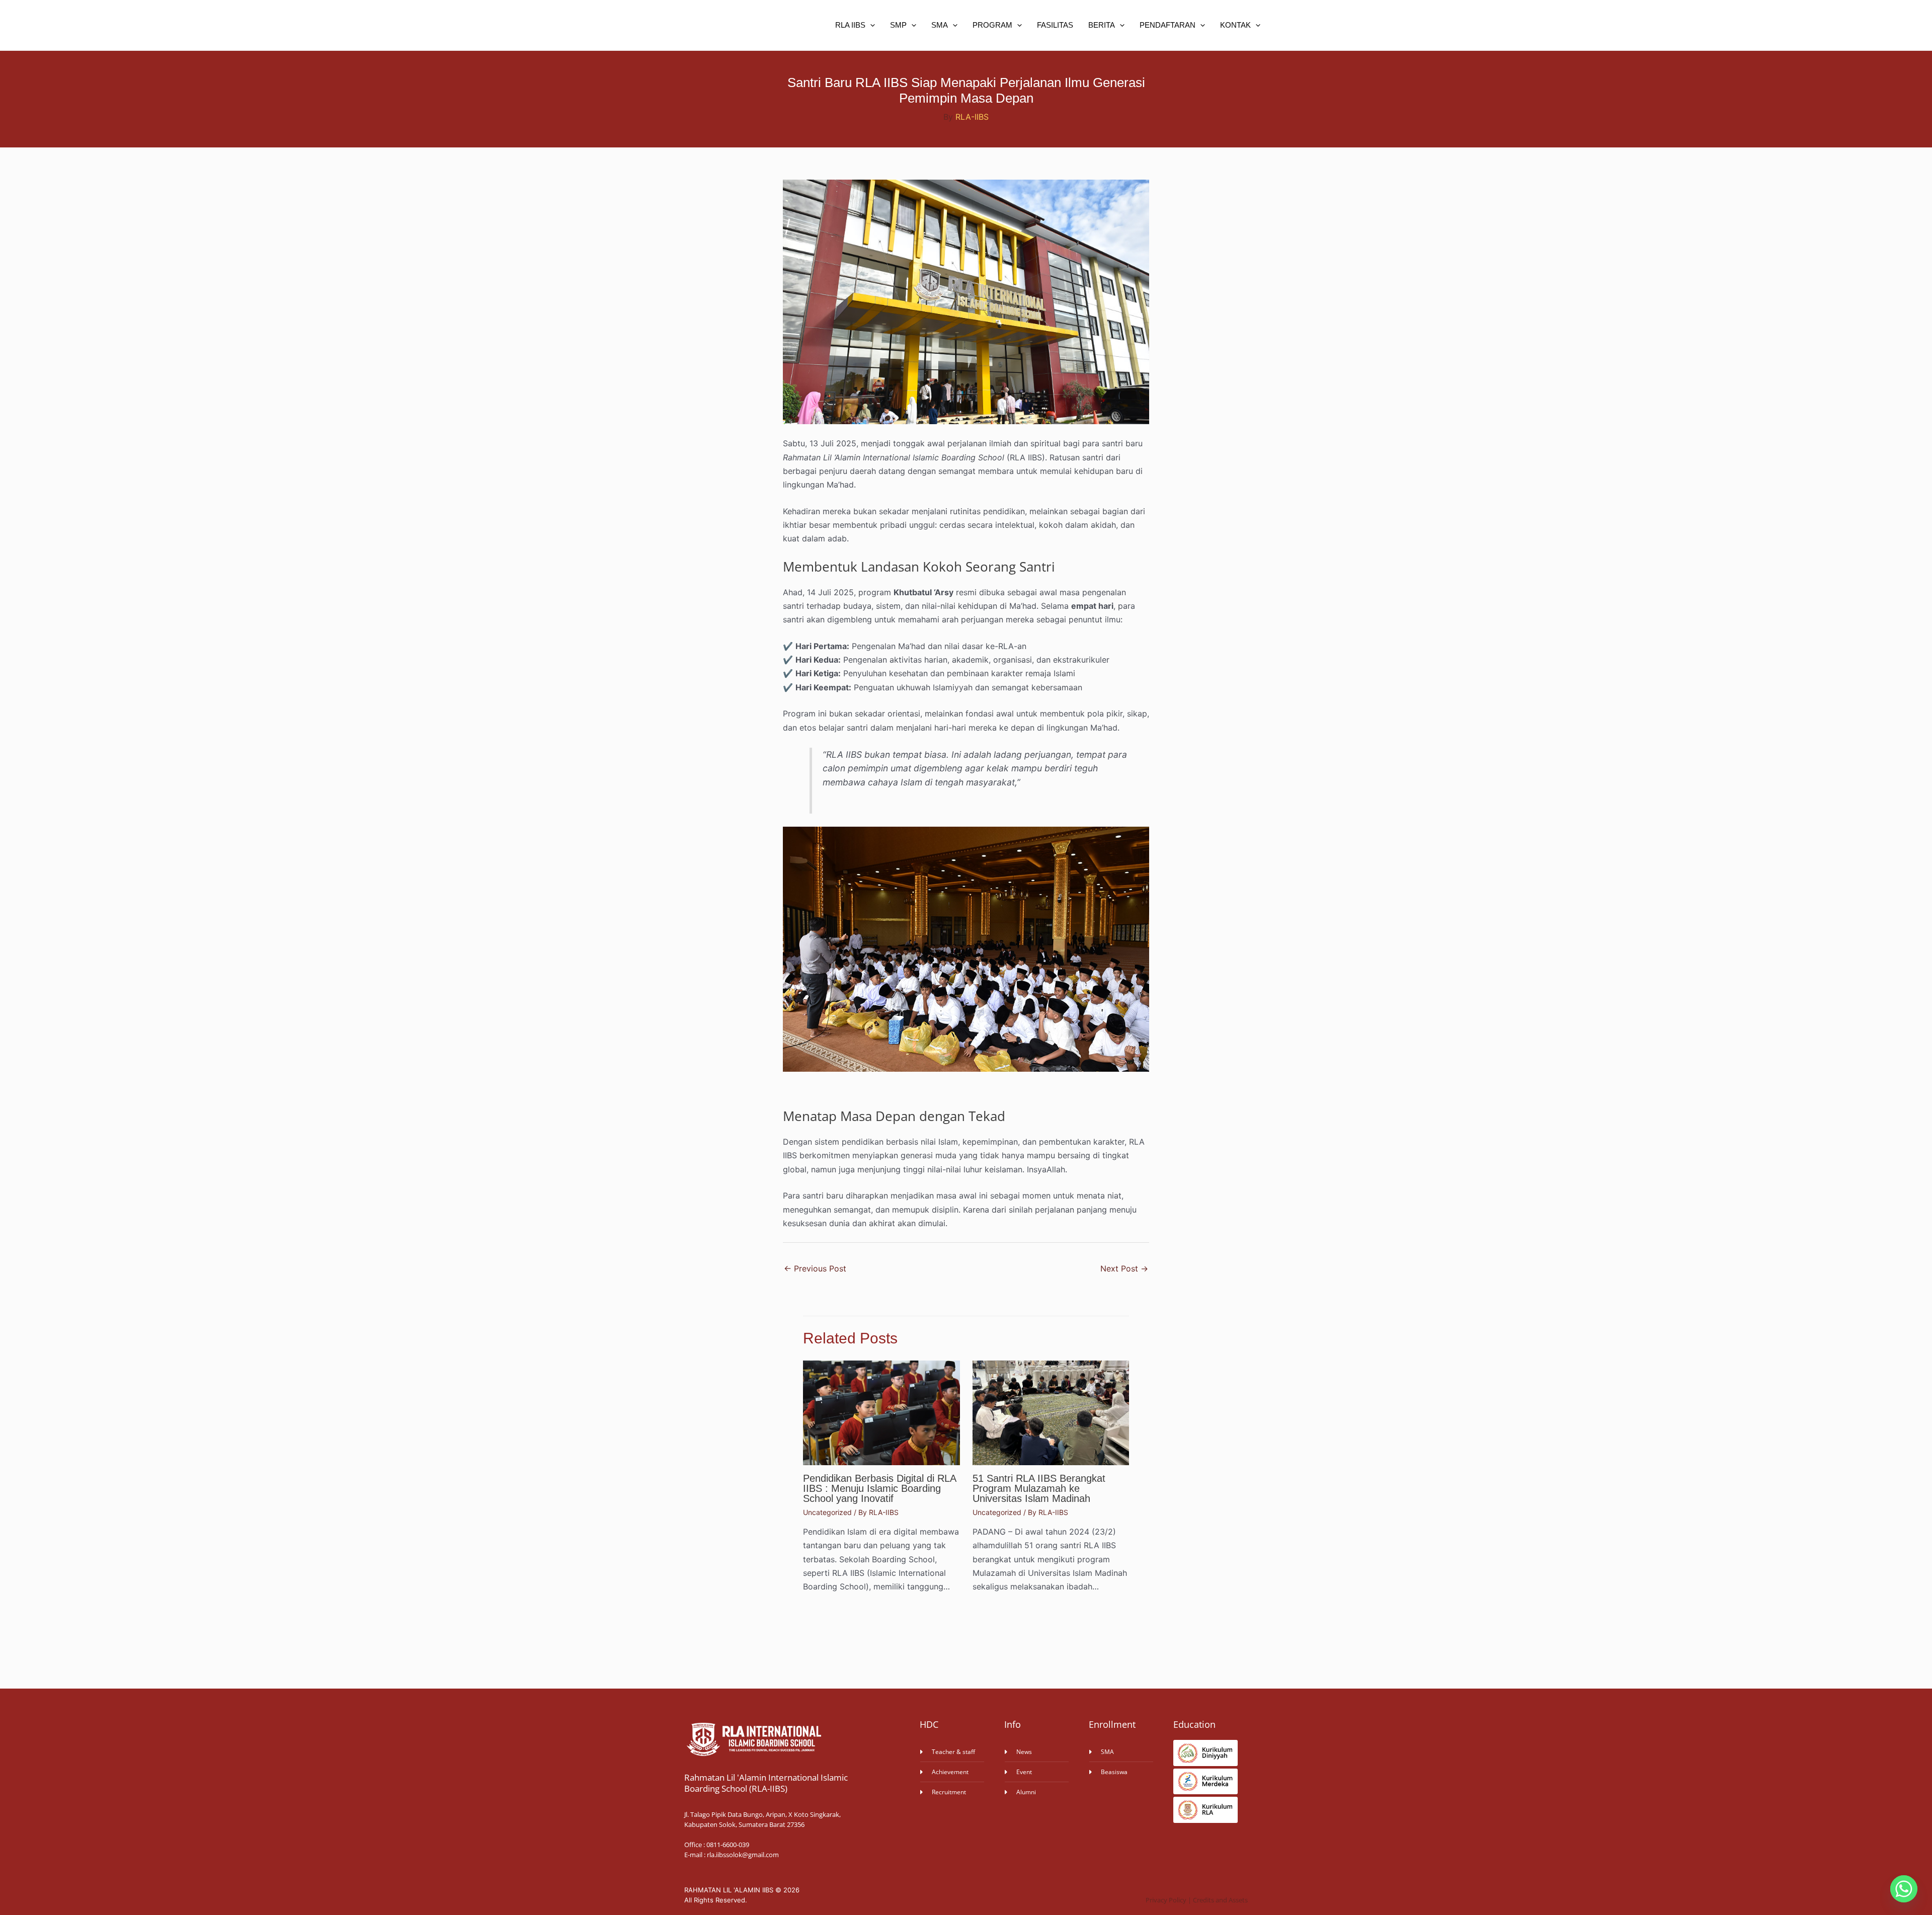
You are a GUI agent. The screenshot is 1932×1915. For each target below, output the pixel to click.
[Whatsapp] (1904, 1889)
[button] (870, 25)
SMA (940, 25)
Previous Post (815, 1268)
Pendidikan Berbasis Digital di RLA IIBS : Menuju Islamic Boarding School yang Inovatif (879, 1488)
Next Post (1124, 1268)
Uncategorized (827, 1512)
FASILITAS (1055, 25)
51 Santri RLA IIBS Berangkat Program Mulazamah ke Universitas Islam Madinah (1039, 1488)
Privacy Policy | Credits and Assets (1197, 1900)
